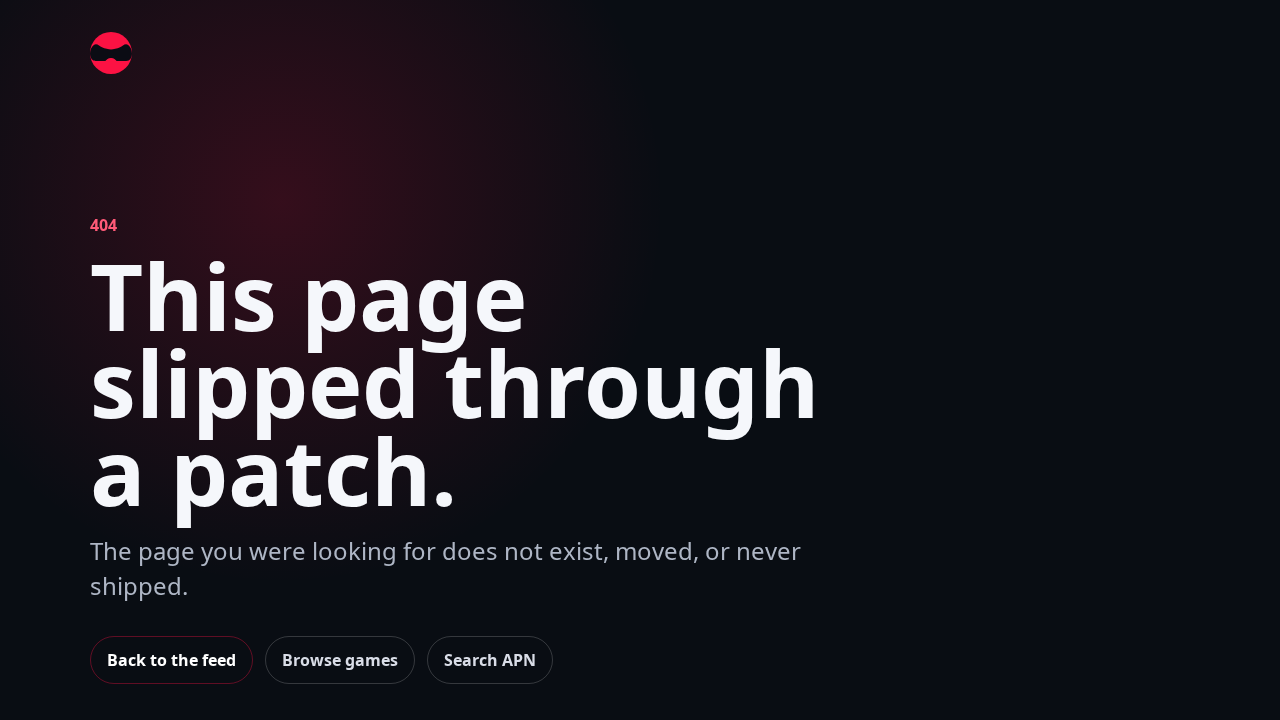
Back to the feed (171, 660)
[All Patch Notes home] (111, 53)
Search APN (490, 660)
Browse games (340, 660)
